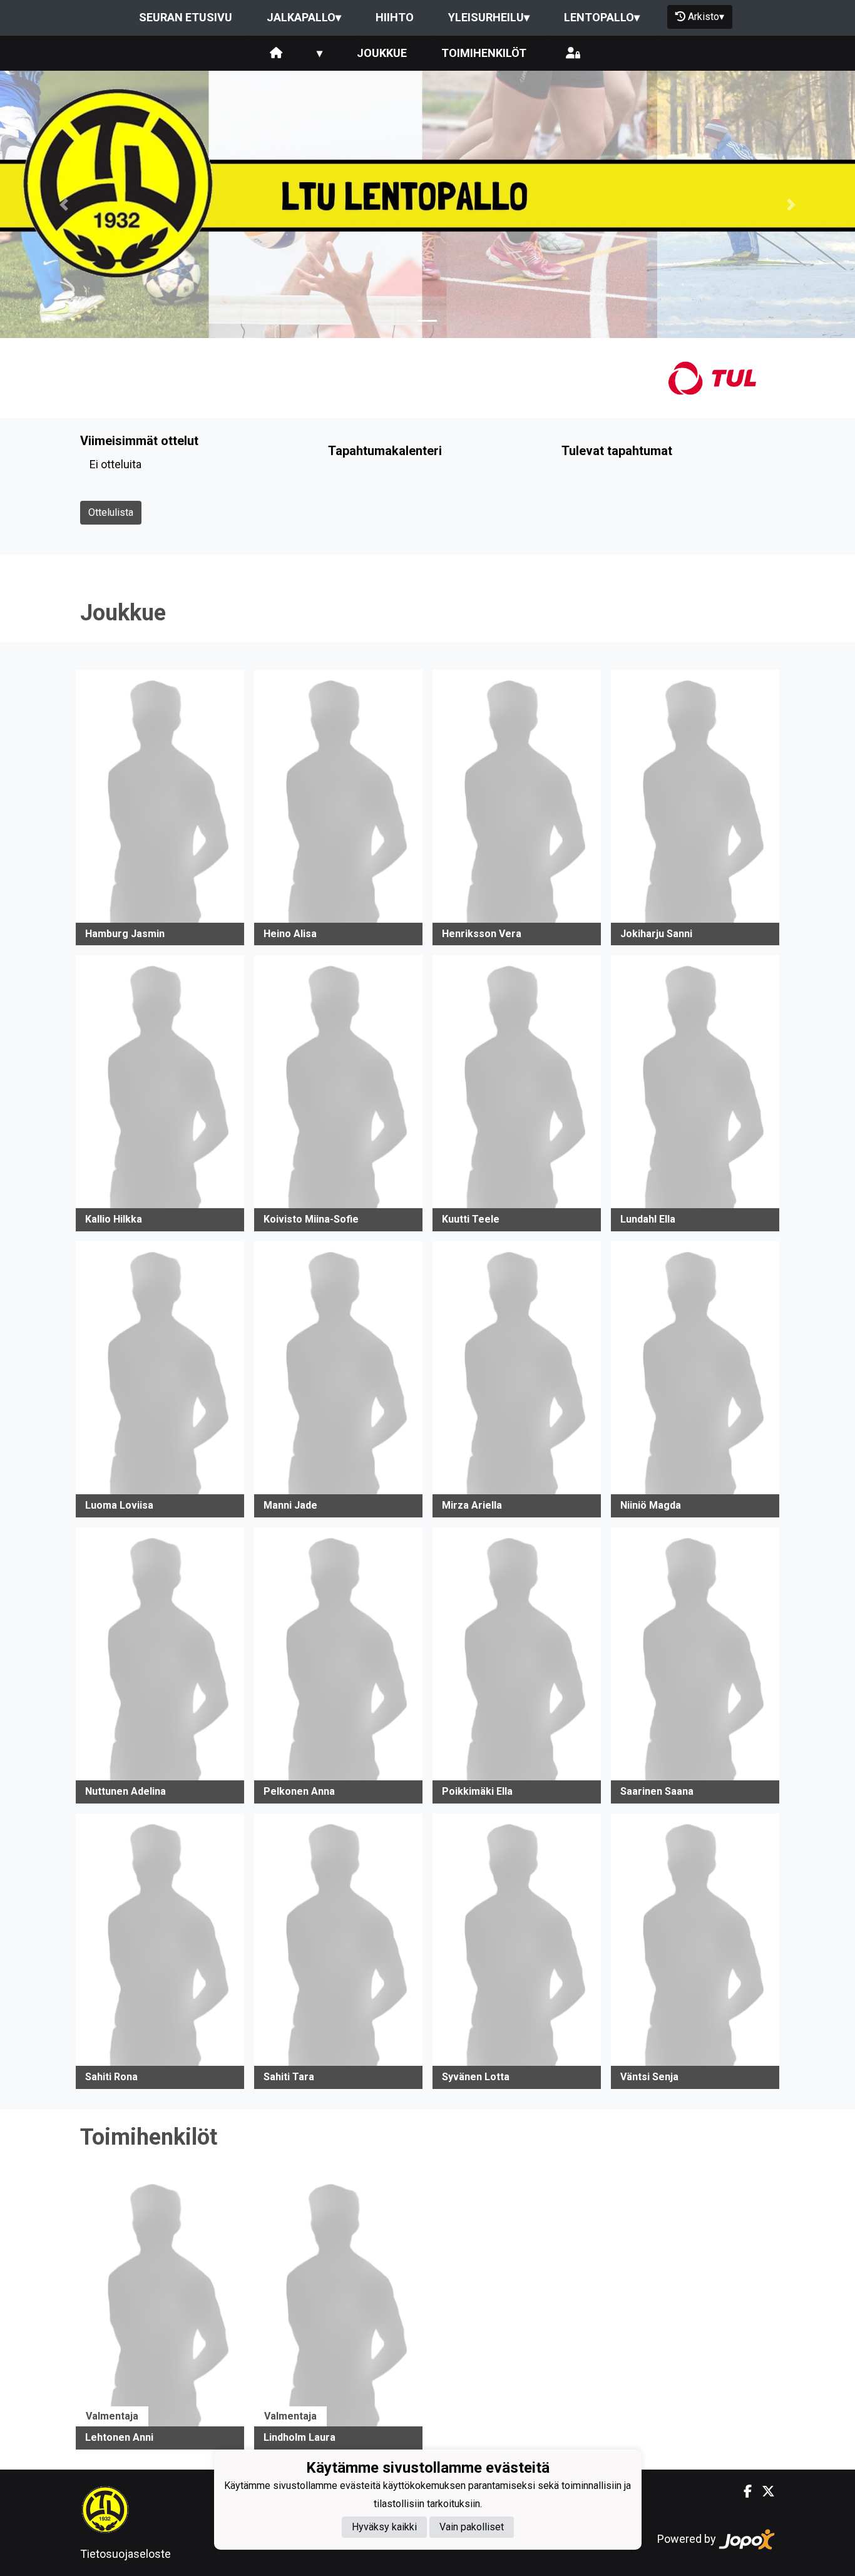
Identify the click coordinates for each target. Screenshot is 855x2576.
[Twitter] (763, 2491)
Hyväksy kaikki (384, 2527)
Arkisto (706, 17)
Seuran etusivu (186, 17)
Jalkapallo (304, 17)
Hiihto (395, 17)
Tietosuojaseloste (125, 2554)
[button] (64, 204)
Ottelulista (111, 512)
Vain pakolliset (472, 2527)
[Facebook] (743, 2491)
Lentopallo (602, 17)
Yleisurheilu (489, 17)
